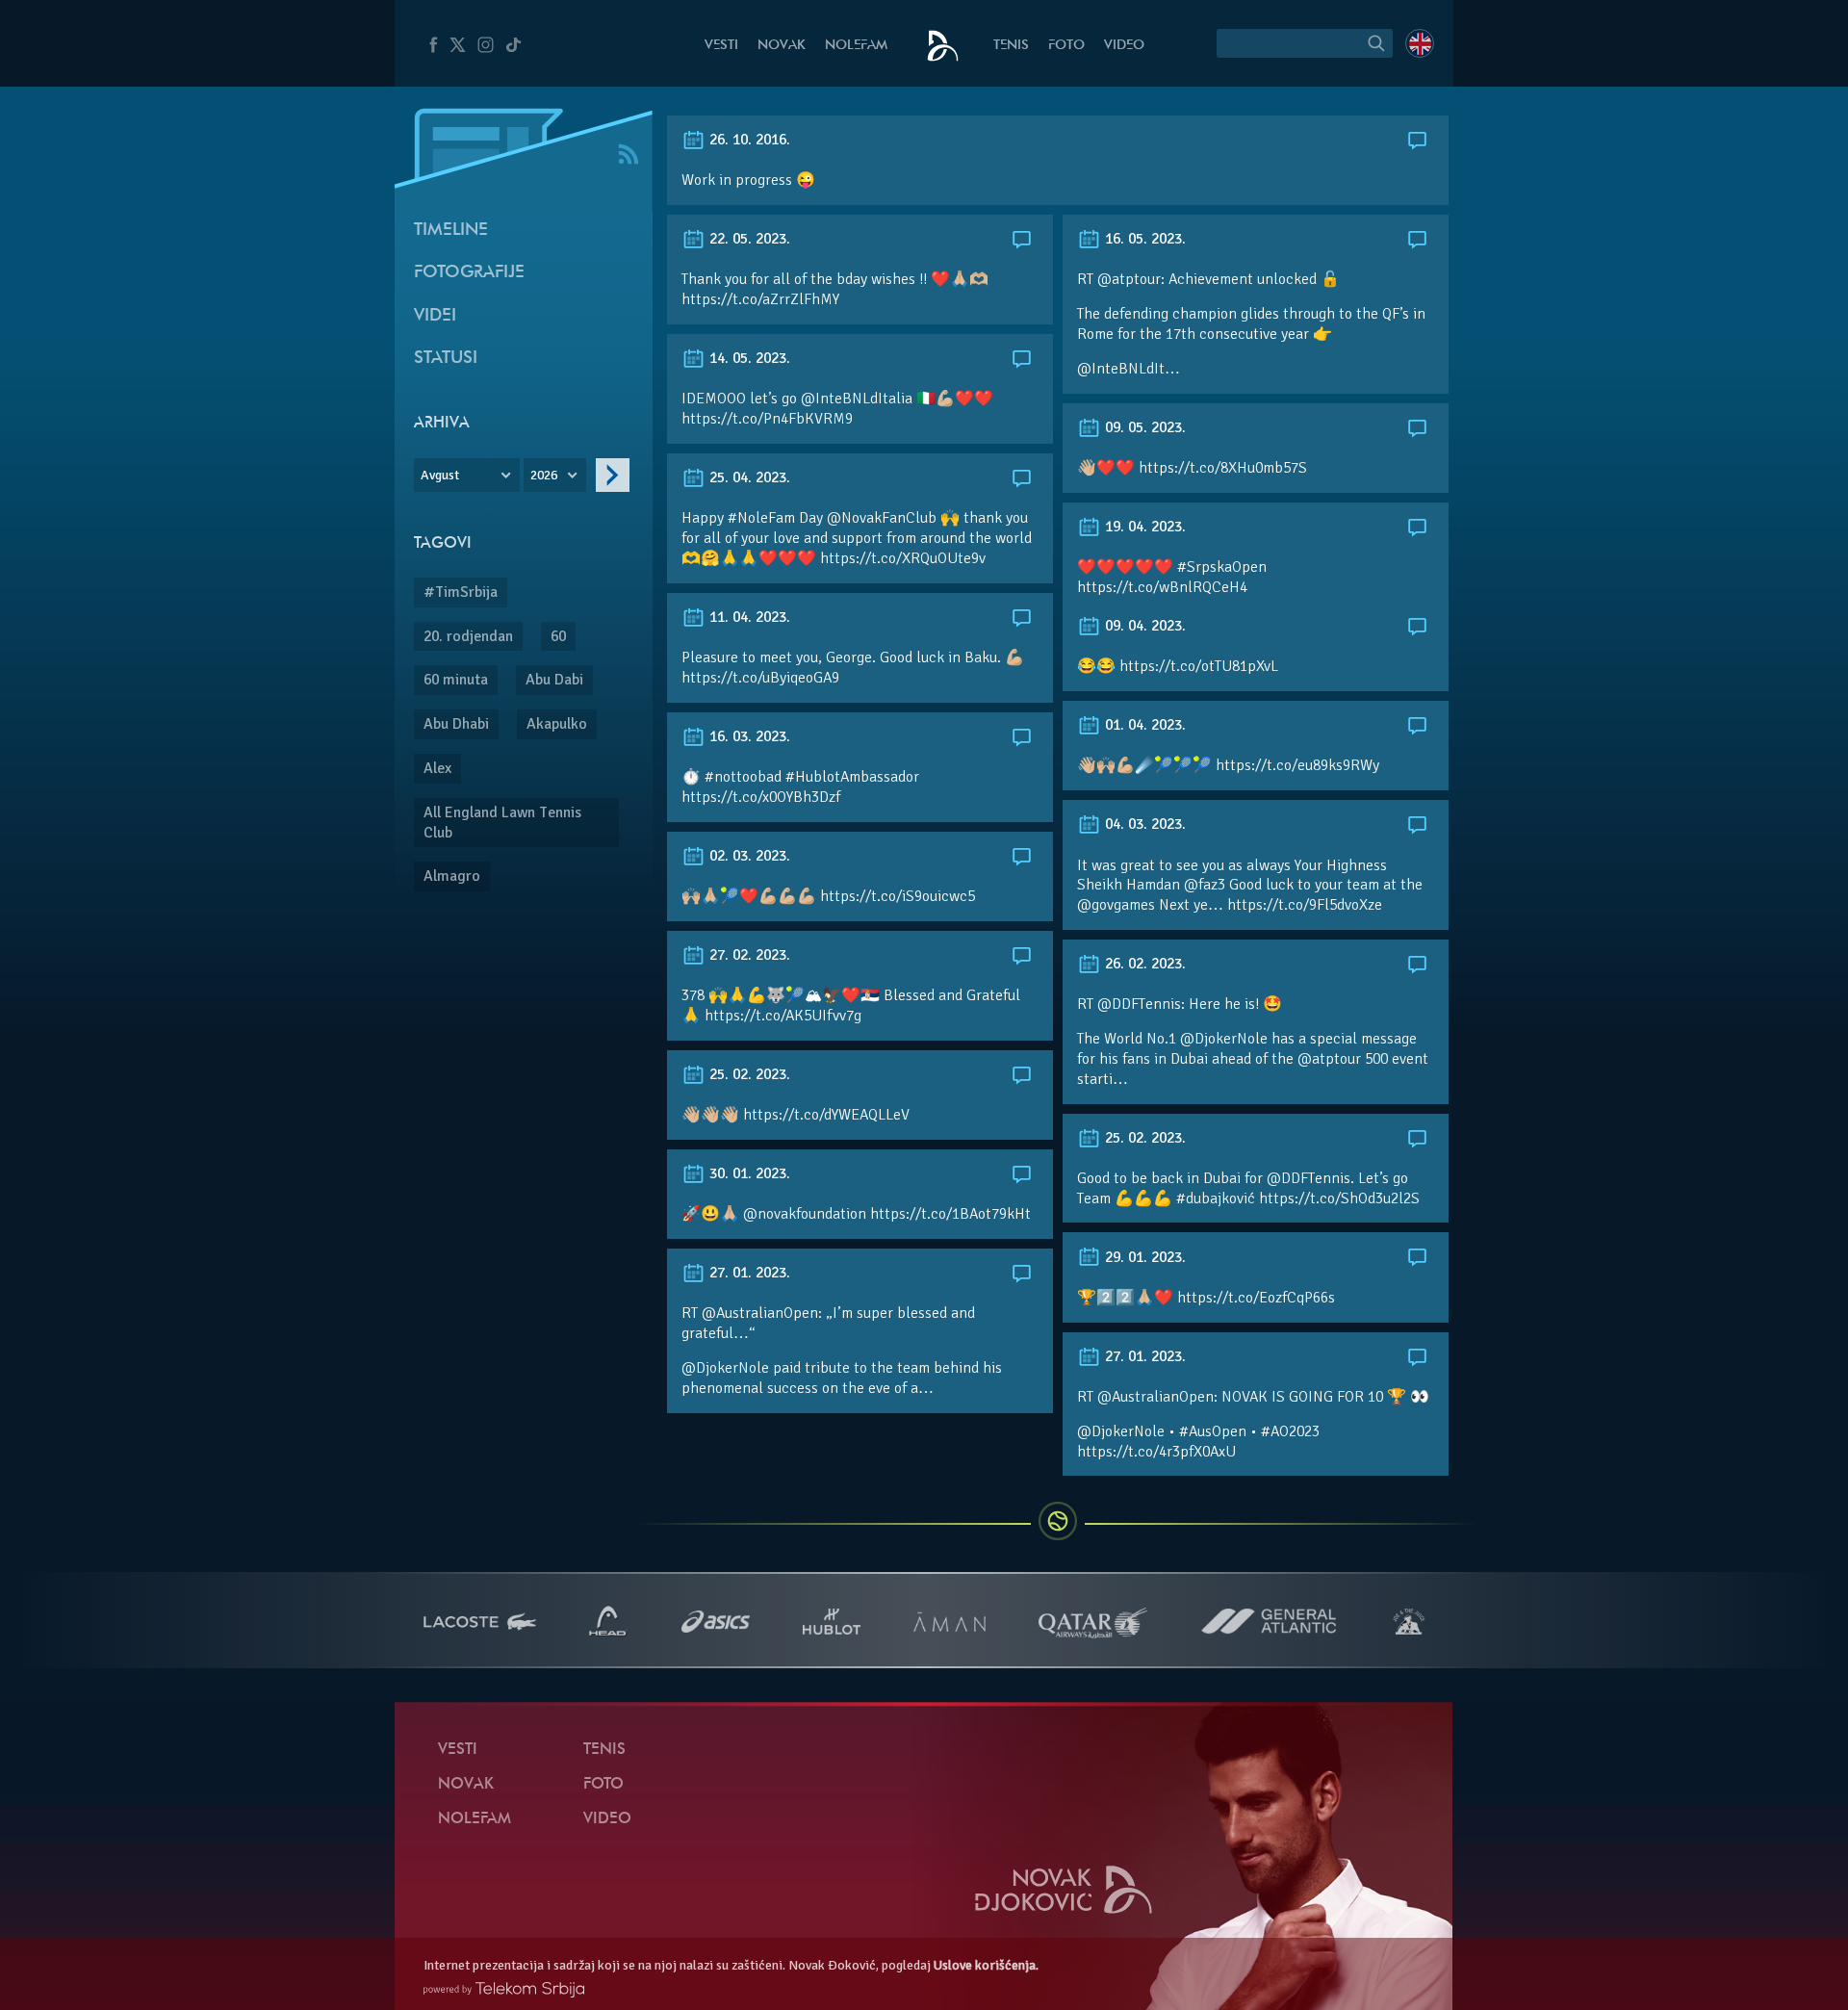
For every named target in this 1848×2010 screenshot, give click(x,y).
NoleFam (856, 46)
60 (558, 636)
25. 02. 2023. (748, 1074)
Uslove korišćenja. (986, 1965)
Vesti (721, 46)
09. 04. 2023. (1143, 626)
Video (1124, 46)
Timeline (451, 231)
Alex (437, 768)
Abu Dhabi (456, 724)
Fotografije (469, 273)
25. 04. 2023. (748, 477)
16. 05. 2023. (1143, 239)
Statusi (446, 359)
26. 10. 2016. (748, 140)
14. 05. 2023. (748, 358)
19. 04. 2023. (1143, 527)
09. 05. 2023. (1143, 427)
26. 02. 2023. (1143, 964)
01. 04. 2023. (1143, 725)
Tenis (1011, 46)
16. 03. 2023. (748, 736)
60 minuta (456, 680)
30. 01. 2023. (748, 1173)
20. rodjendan (468, 636)
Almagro (452, 876)
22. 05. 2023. (748, 239)
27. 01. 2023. (748, 1273)
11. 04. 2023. (748, 617)
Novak (782, 46)
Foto (1066, 46)
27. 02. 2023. (748, 955)
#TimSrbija (461, 592)
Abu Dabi (554, 680)
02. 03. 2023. (748, 856)
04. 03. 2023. (1143, 824)
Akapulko (557, 724)
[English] (1420, 43)
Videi (435, 316)
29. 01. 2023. (1143, 1257)
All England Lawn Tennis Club (502, 823)
